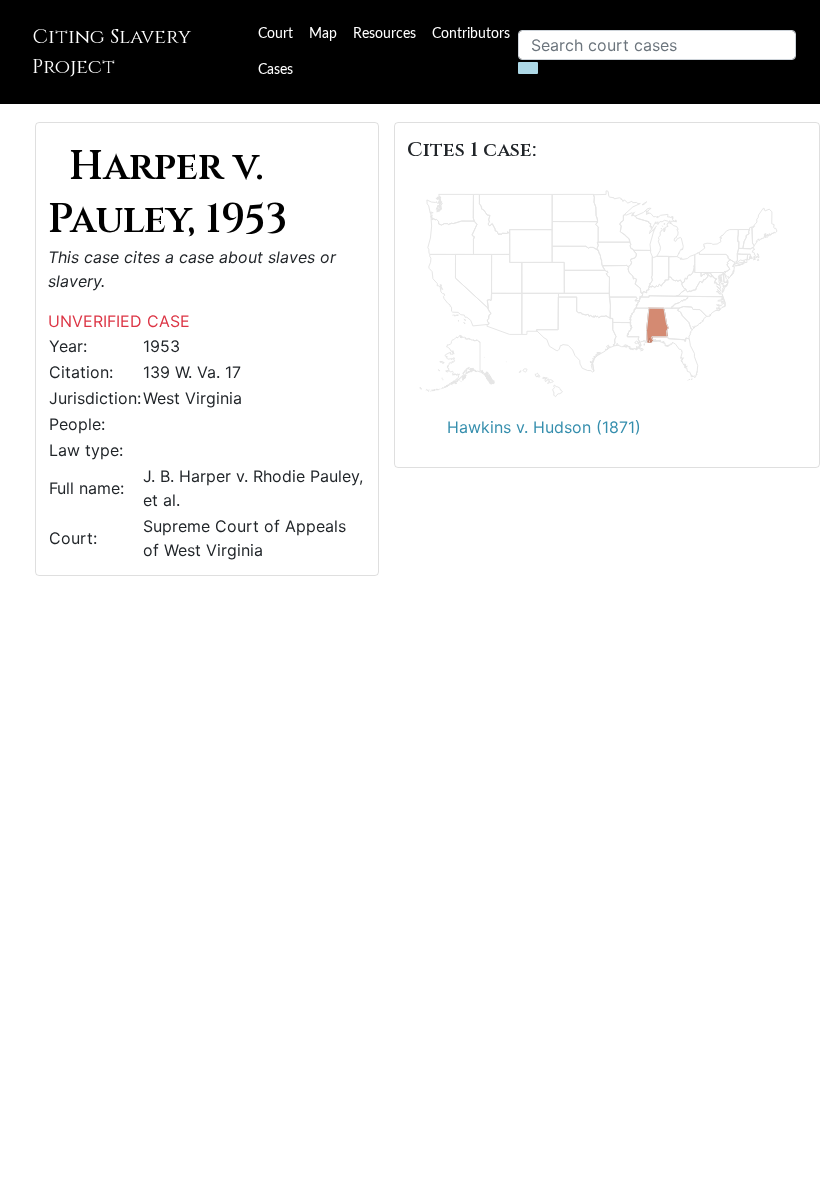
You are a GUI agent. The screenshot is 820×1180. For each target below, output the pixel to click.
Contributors (471, 34)
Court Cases (275, 52)
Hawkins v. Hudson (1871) (544, 427)
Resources (384, 34)
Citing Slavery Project (111, 51)
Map (323, 34)
